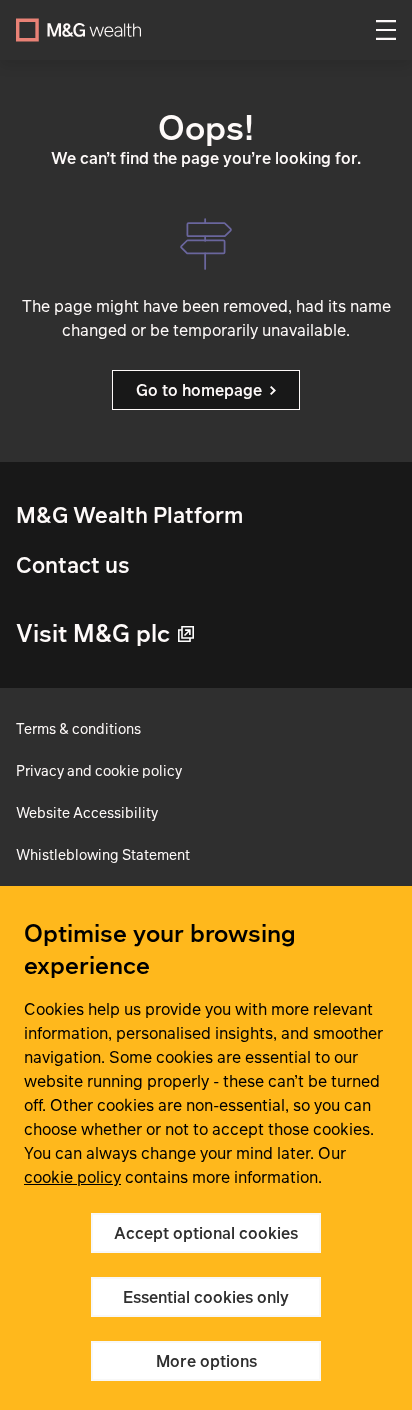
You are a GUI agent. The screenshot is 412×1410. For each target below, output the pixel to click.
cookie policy (72, 1177)
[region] (206, 1148)
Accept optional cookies (206, 1233)
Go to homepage (199, 390)
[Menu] (386, 30)
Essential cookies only (206, 1297)
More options (206, 1361)
